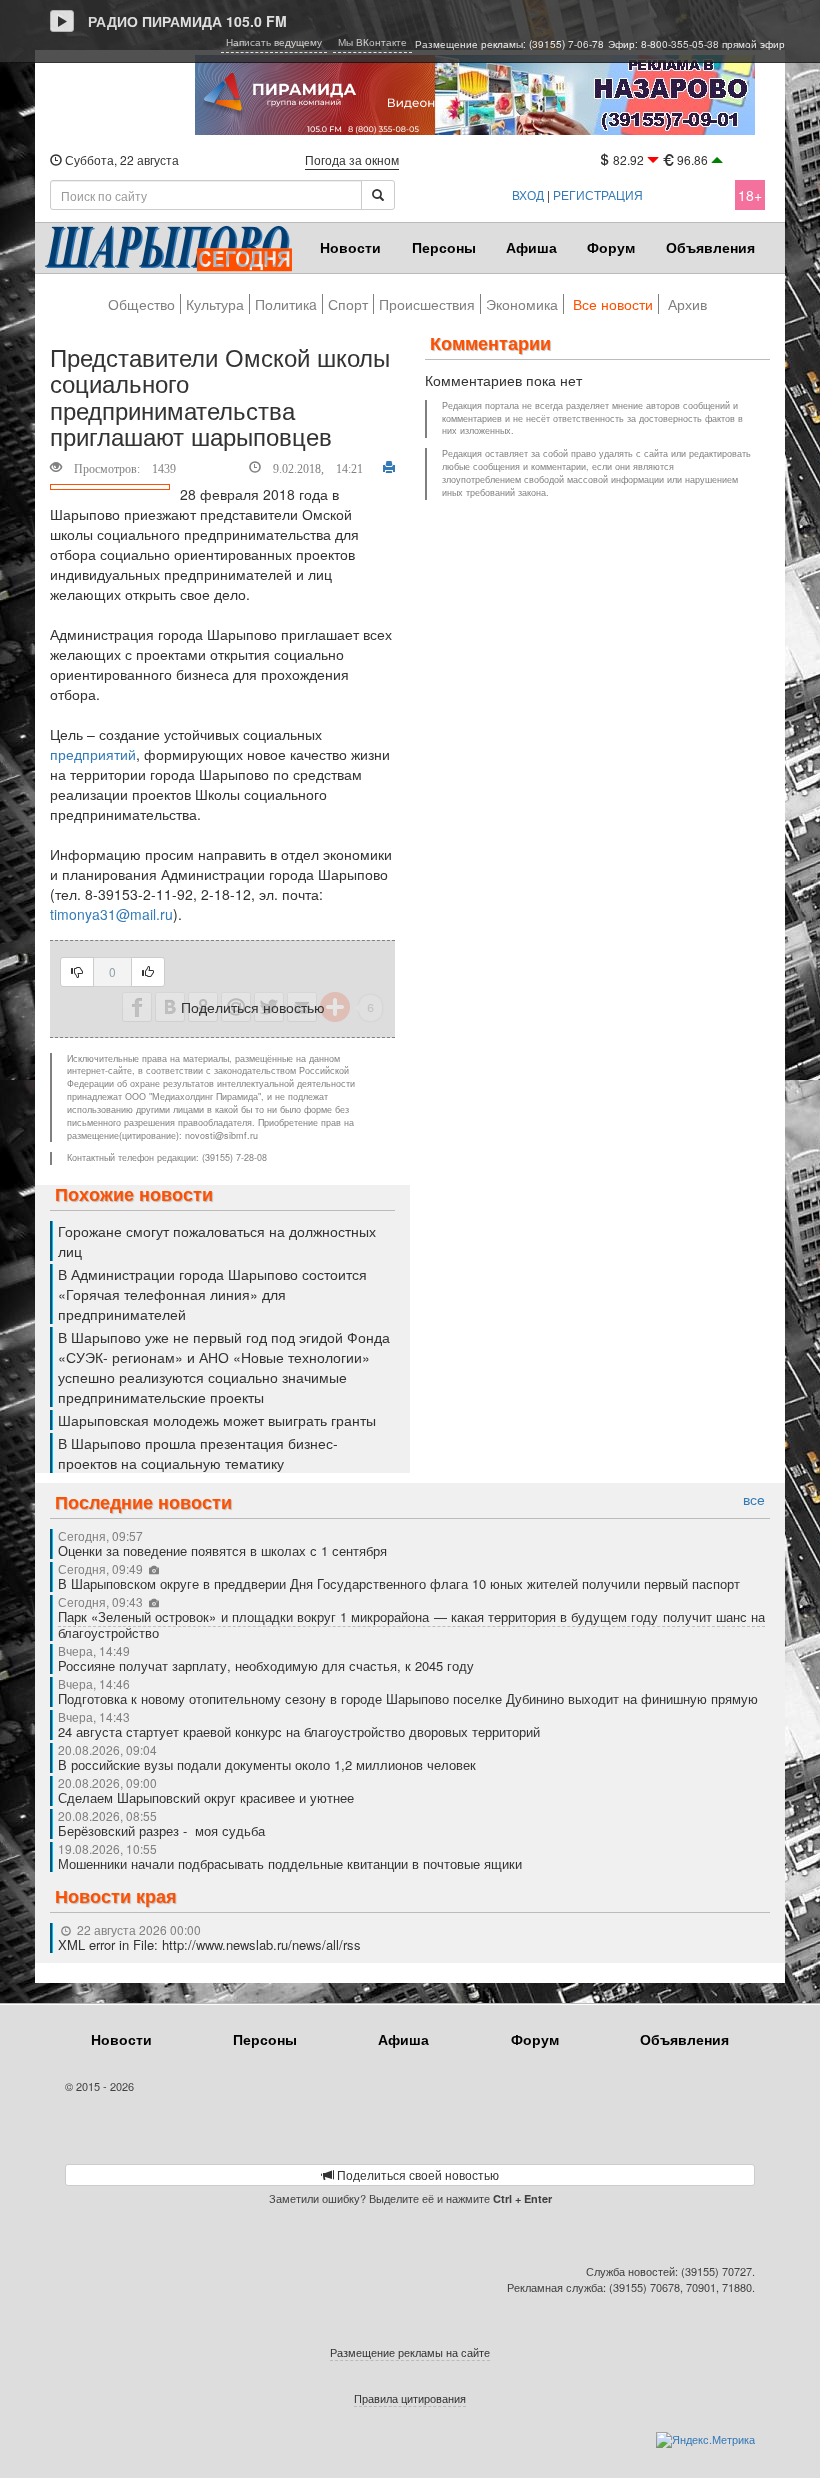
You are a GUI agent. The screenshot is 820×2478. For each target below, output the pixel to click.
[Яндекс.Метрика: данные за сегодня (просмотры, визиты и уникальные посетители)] (705, 2440)
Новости (350, 247)
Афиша (531, 247)
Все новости (613, 304)
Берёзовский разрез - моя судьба (161, 1830)
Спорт (348, 304)
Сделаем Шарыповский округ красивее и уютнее (206, 1797)
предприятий (93, 754)
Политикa (286, 304)
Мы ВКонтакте (372, 42)
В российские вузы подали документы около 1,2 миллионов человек (267, 1764)
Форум (611, 247)
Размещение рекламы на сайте (410, 2352)
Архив (687, 304)
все (754, 1499)
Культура (215, 304)
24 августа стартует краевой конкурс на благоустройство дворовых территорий (299, 1731)
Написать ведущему (274, 42)
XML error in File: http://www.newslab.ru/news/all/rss (209, 1944)
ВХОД (528, 194)
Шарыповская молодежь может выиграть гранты (217, 1420)
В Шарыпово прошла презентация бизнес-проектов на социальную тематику (198, 1453)
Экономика (522, 304)
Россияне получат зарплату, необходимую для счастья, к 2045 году (266, 1665)
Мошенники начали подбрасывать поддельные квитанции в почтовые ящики (290, 1863)
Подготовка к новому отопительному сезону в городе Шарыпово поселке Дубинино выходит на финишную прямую (408, 1698)
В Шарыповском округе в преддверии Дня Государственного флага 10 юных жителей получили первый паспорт (399, 1583)
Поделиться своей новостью (416, 2174)
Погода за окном (352, 159)
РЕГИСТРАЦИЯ (598, 194)
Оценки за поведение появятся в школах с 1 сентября (222, 1550)
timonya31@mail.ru (111, 914)
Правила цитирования (410, 2398)
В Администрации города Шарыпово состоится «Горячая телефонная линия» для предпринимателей (212, 1294)
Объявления (710, 247)
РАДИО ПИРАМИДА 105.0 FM (187, 21)
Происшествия (427, 304)
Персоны (444, 247)
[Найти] (378, 195)
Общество (141, 304)
